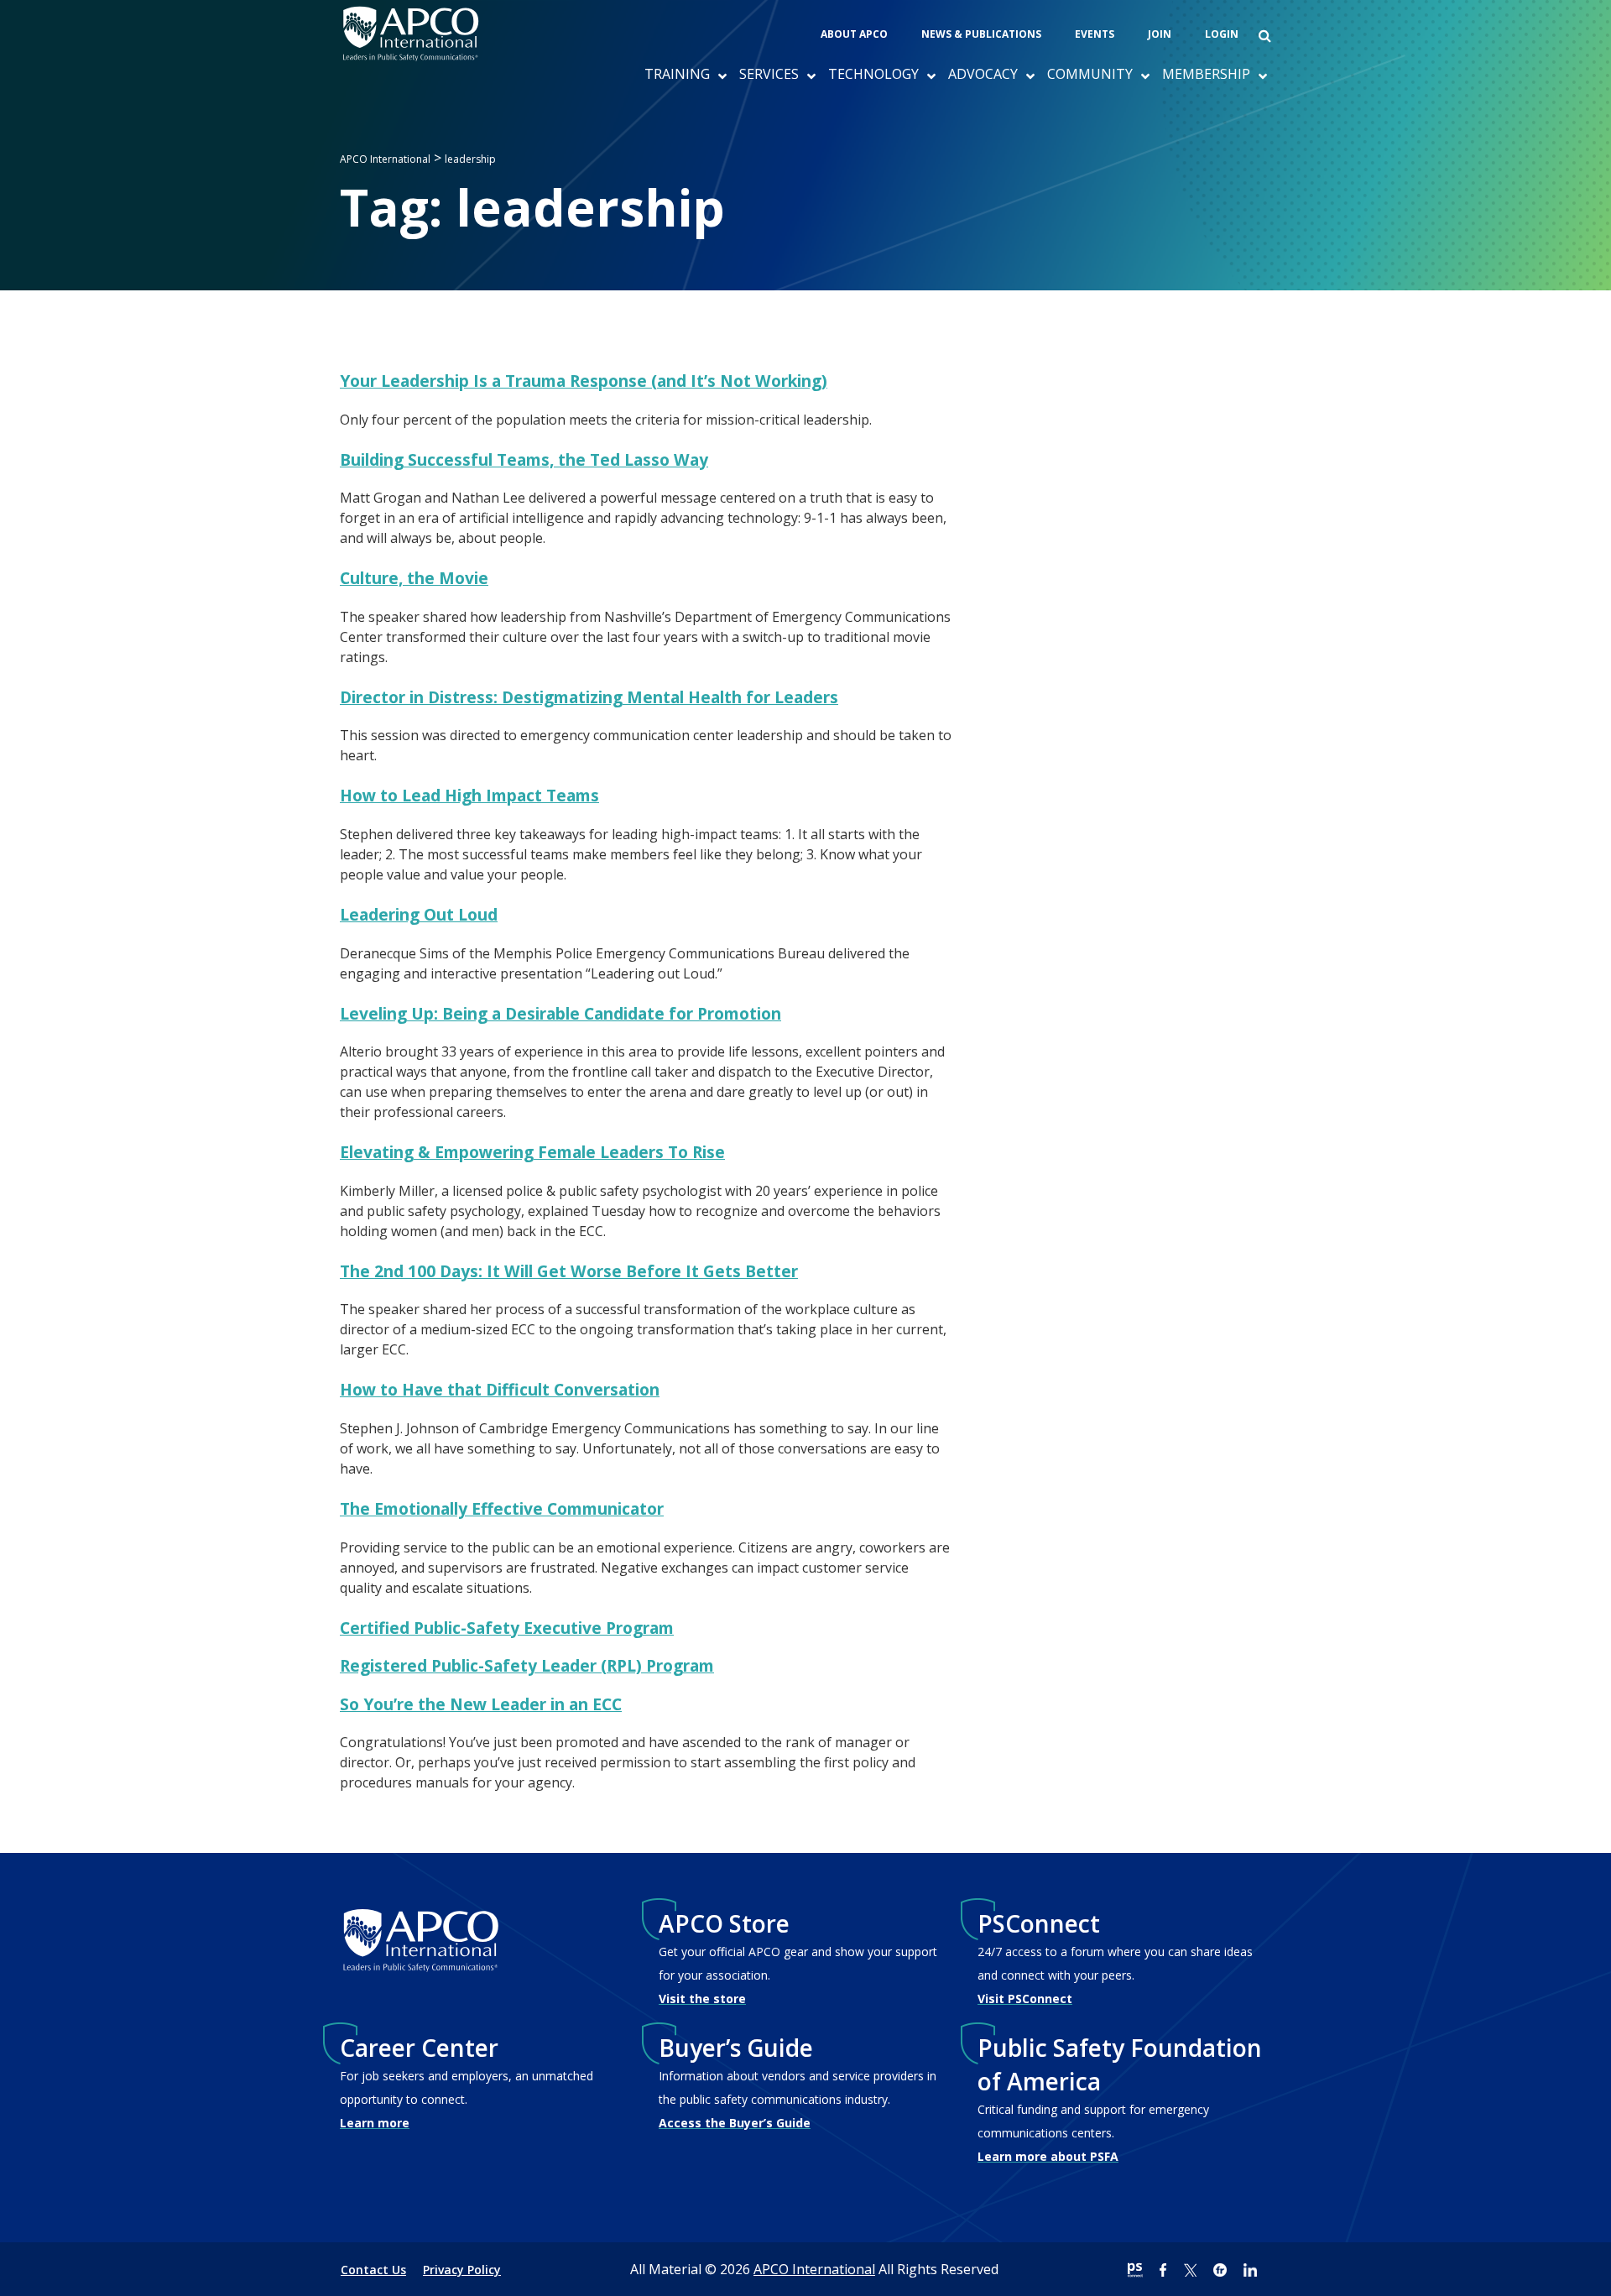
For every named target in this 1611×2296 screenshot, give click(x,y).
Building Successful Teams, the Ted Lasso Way (524, 459)
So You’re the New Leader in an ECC (481, 1704)
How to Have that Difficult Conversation (500, 1389)
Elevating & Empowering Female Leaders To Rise (532, 1152)
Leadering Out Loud (419, 914)
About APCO (854, 34)
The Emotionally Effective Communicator (502, 1508)
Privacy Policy (462, 2270)
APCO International (814, 2269)
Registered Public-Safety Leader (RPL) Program (527, 1665)
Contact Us (373, 2270)
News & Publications (981, 34)
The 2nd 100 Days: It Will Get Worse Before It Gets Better (569, 1271)
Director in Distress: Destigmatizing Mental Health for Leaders (589, 697)
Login (1222, 34)
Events (1095, 34)
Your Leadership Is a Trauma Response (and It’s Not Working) (584, 381)
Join (1160, 34)
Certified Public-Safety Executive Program (507, 1628)
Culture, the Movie (414, 578)
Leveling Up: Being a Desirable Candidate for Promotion (560, 1013)
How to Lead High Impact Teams (469, 795)
